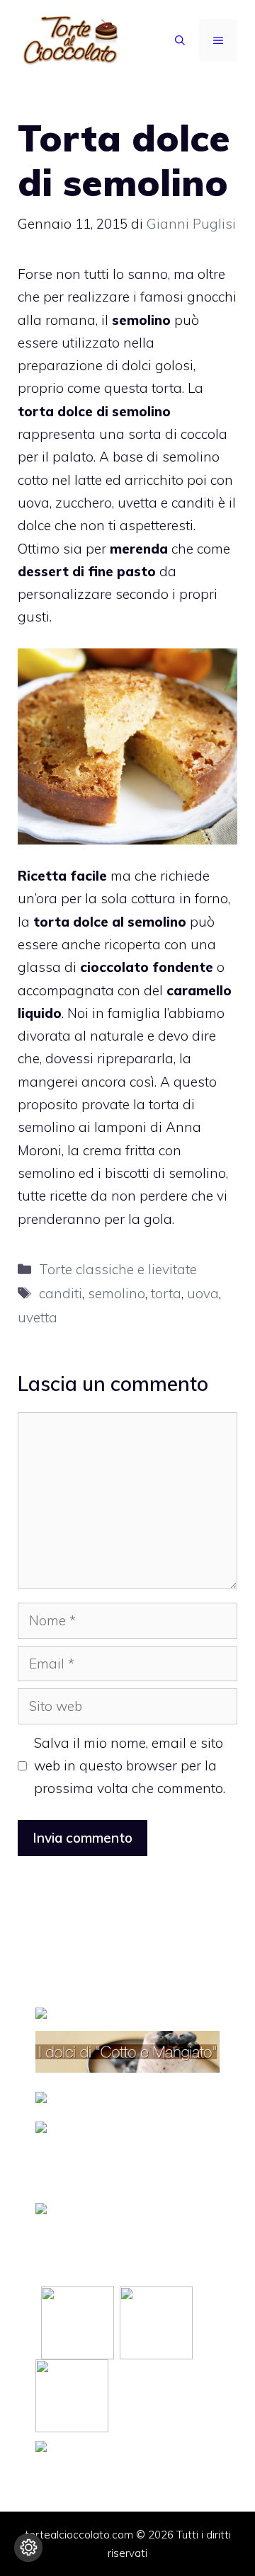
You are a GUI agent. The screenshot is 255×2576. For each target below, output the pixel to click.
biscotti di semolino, (166, 1173)
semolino (117, 1293)
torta (166, 1293)
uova (203, 1293)
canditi (61, 1293)
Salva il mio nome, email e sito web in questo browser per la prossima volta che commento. (130, 1766)
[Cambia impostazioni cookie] (28, 2548)
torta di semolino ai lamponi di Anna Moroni (109, 1127)
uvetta (38, 1317)
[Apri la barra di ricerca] (180, 40)
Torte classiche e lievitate (118, 1269)
